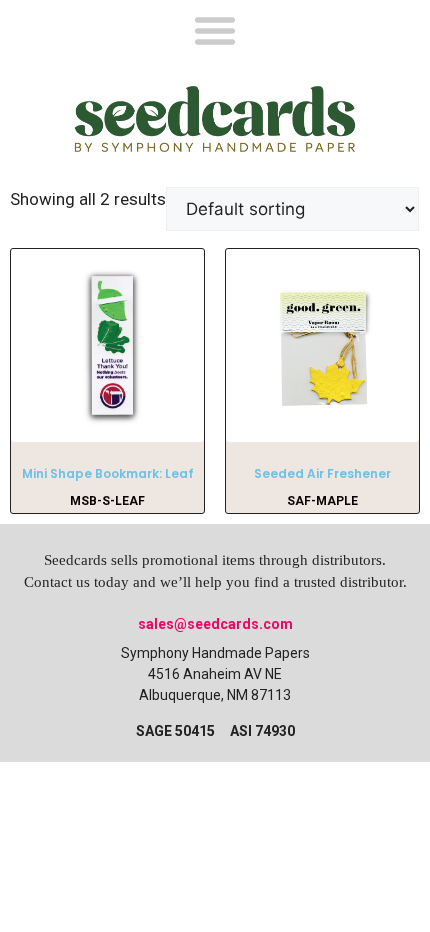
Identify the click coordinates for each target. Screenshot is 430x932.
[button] (215, 29)
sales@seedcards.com (215, 624)
